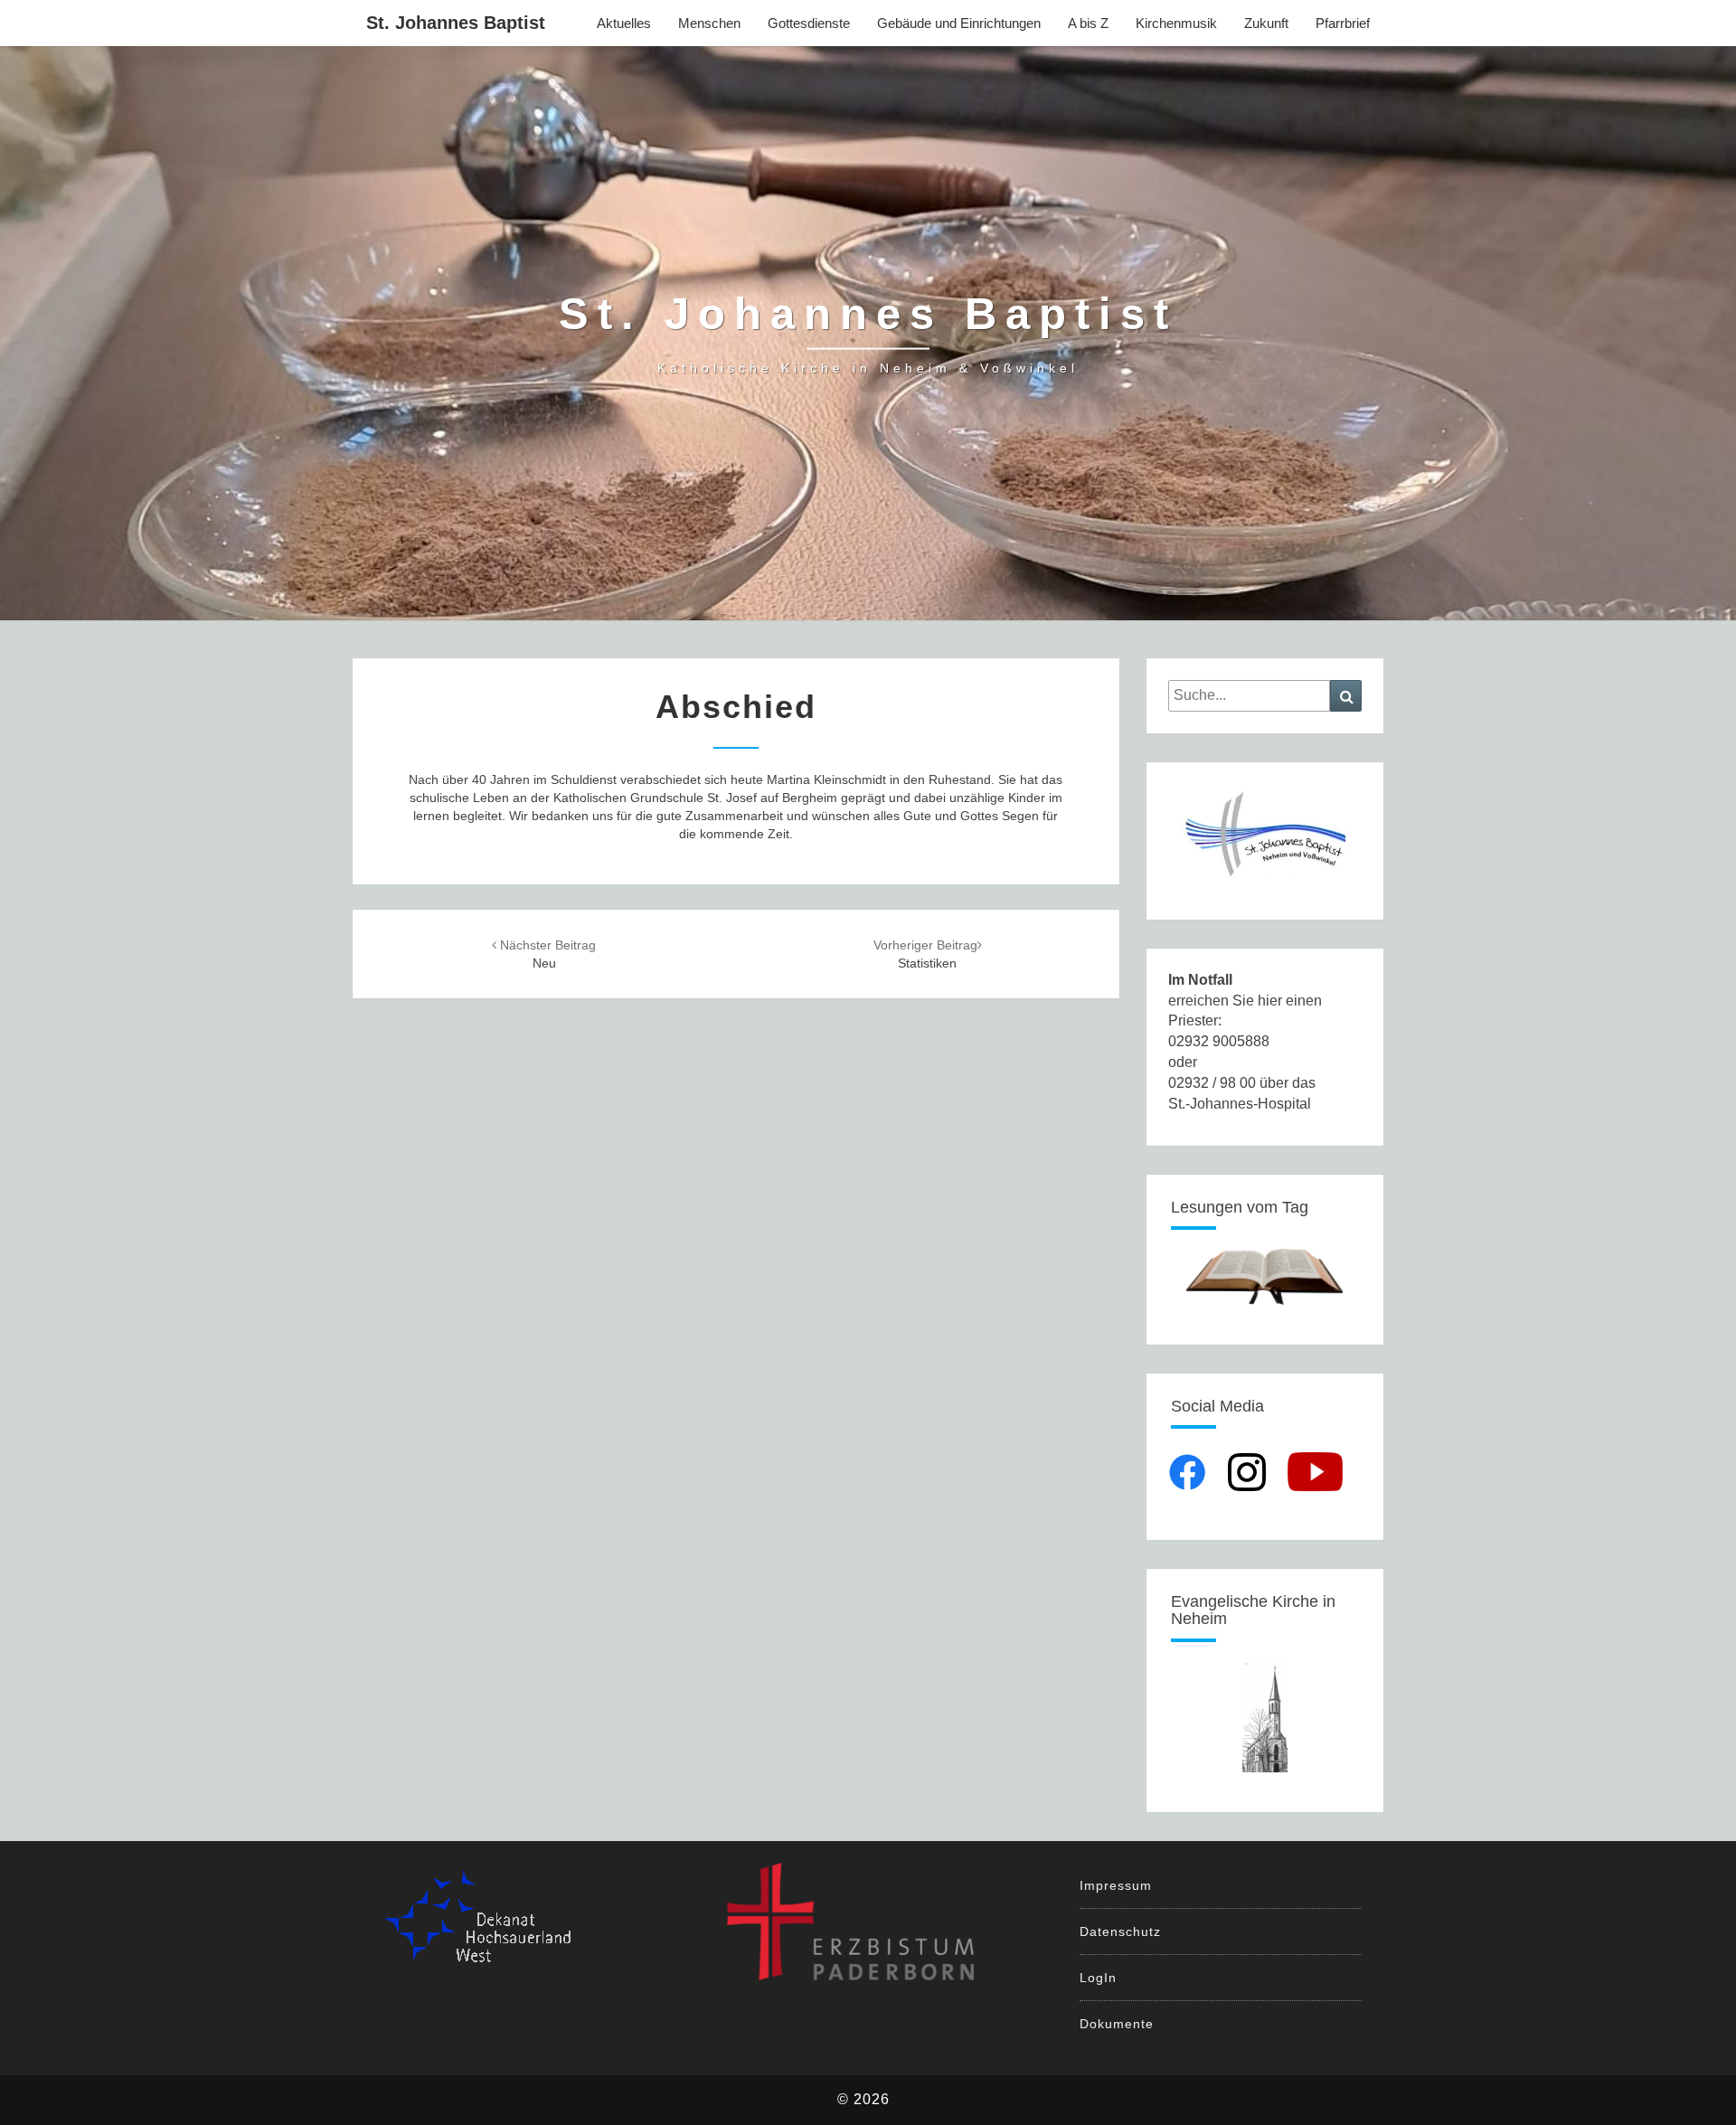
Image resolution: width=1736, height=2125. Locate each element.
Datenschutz (1120, 1931)
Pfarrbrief (1343, 23)
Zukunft (1266, 23)
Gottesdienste (809, 23)
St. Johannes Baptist (456, 23)
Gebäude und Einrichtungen (959, 23)
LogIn (1098, 1978)
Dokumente (1117, 2024)
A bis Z (1088, 23)
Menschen (709, 23)
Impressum (1116, 1885)
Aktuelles (624, 23)
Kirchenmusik (1176, 23)
